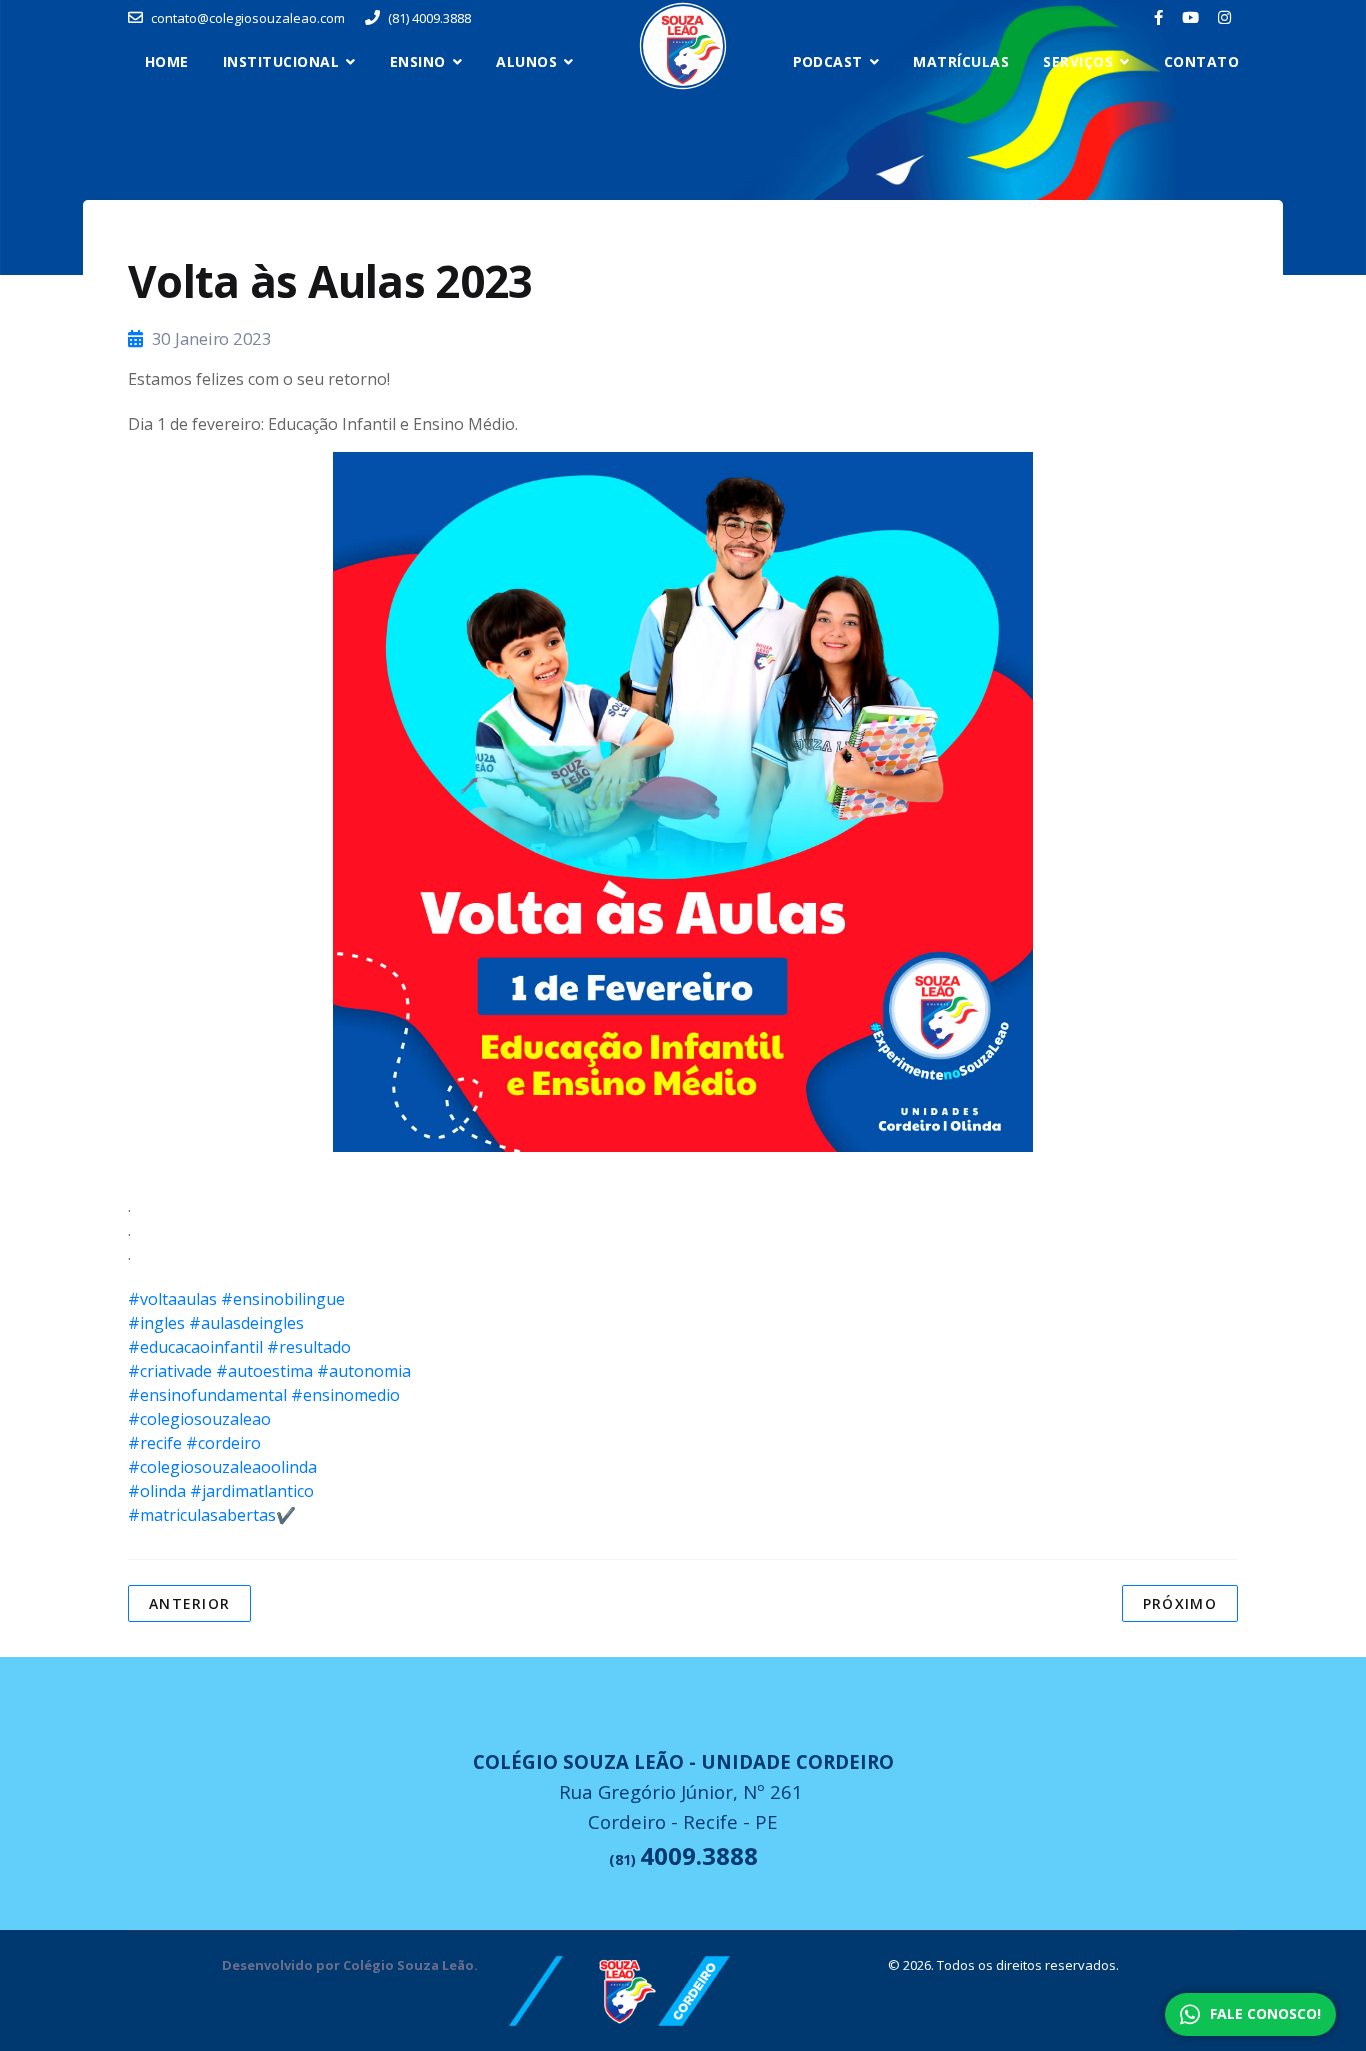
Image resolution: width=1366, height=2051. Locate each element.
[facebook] (1161, 17)
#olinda (157, 1491)
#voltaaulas (172, 1299)
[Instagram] (1227, 17)
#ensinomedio (345, 1395)
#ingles (156, 1323)
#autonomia (364, 1371)
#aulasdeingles (246, 1323)
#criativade (170, 1371)
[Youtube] (1193, 17)
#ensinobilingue (283, 1299)
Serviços (1078, 61)
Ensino (418, 61)
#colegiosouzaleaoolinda (222, 1467)
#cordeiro (223, 1443)
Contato (1201, 61)
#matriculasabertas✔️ (212, 1515)
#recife (155, 1443)
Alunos (526, 61)
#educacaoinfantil (195, 1347)
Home (167, 61)
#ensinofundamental (207, 1395)
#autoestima (264, 1371)
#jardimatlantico (252, 1491)
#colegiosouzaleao (199, 1419)
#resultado (309, 1347)
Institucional (281, 61)
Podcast (828, 61)
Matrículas (961, 61)
